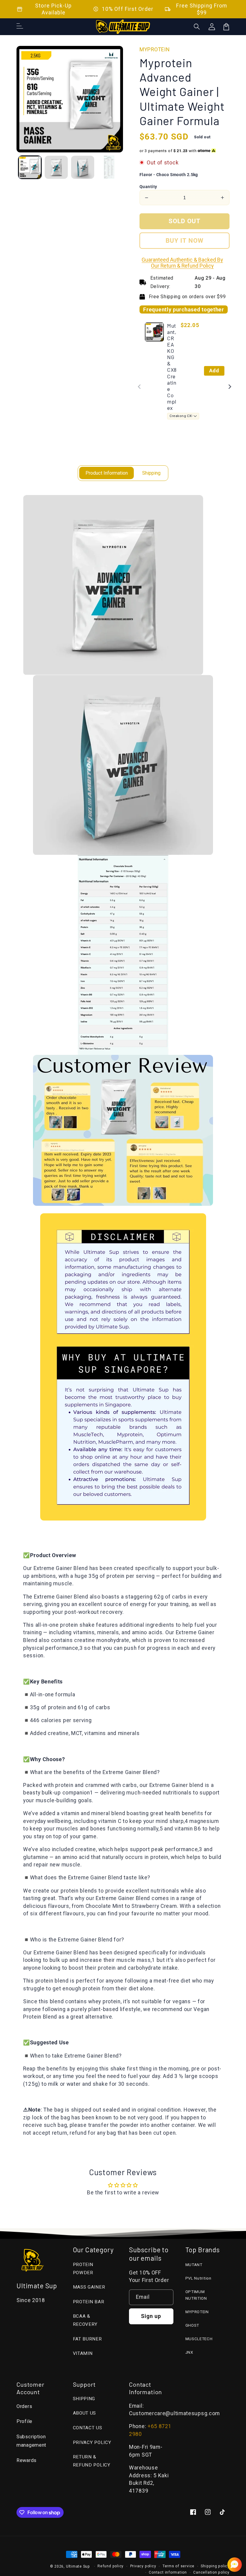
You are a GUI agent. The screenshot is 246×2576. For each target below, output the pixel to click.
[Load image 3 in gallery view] (83, 167)
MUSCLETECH (199, 2339)
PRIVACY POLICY (92, 2442)
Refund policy (111, 2566)
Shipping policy (215, 2566)
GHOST (192, 2325)
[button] (197, 27)
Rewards (27, 2460)
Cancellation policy (211, 2572)
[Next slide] (230, 387)
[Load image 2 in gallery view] (56, 167)
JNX (189, 2352)
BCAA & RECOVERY (85, 2320)
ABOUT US (85, 2413)
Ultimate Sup (78, 2566)
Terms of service (178, 2566)
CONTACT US (88, 2428)
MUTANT (194, 2265)
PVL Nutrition (198, 2278)
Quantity (148, 187)
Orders (24, 2406)
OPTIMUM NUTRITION (196, 2295)
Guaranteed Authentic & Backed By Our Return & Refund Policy (182, 263)
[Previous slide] (140, 387)
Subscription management (31, 2441)
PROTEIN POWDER (83, 2269)
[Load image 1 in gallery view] (30, 167)
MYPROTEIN (197, 2312)
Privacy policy (143, 2566)
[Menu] (20, 27)
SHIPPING (84, 2399)
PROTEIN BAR (89, 2302)
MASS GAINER (89, 2287)
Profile (24, 2421)
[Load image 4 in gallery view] (109, 167)
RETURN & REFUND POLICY (92, 2461)
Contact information (168, 2572)
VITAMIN (83, 2353)
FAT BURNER (87, 2339)
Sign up (151, 2316)
